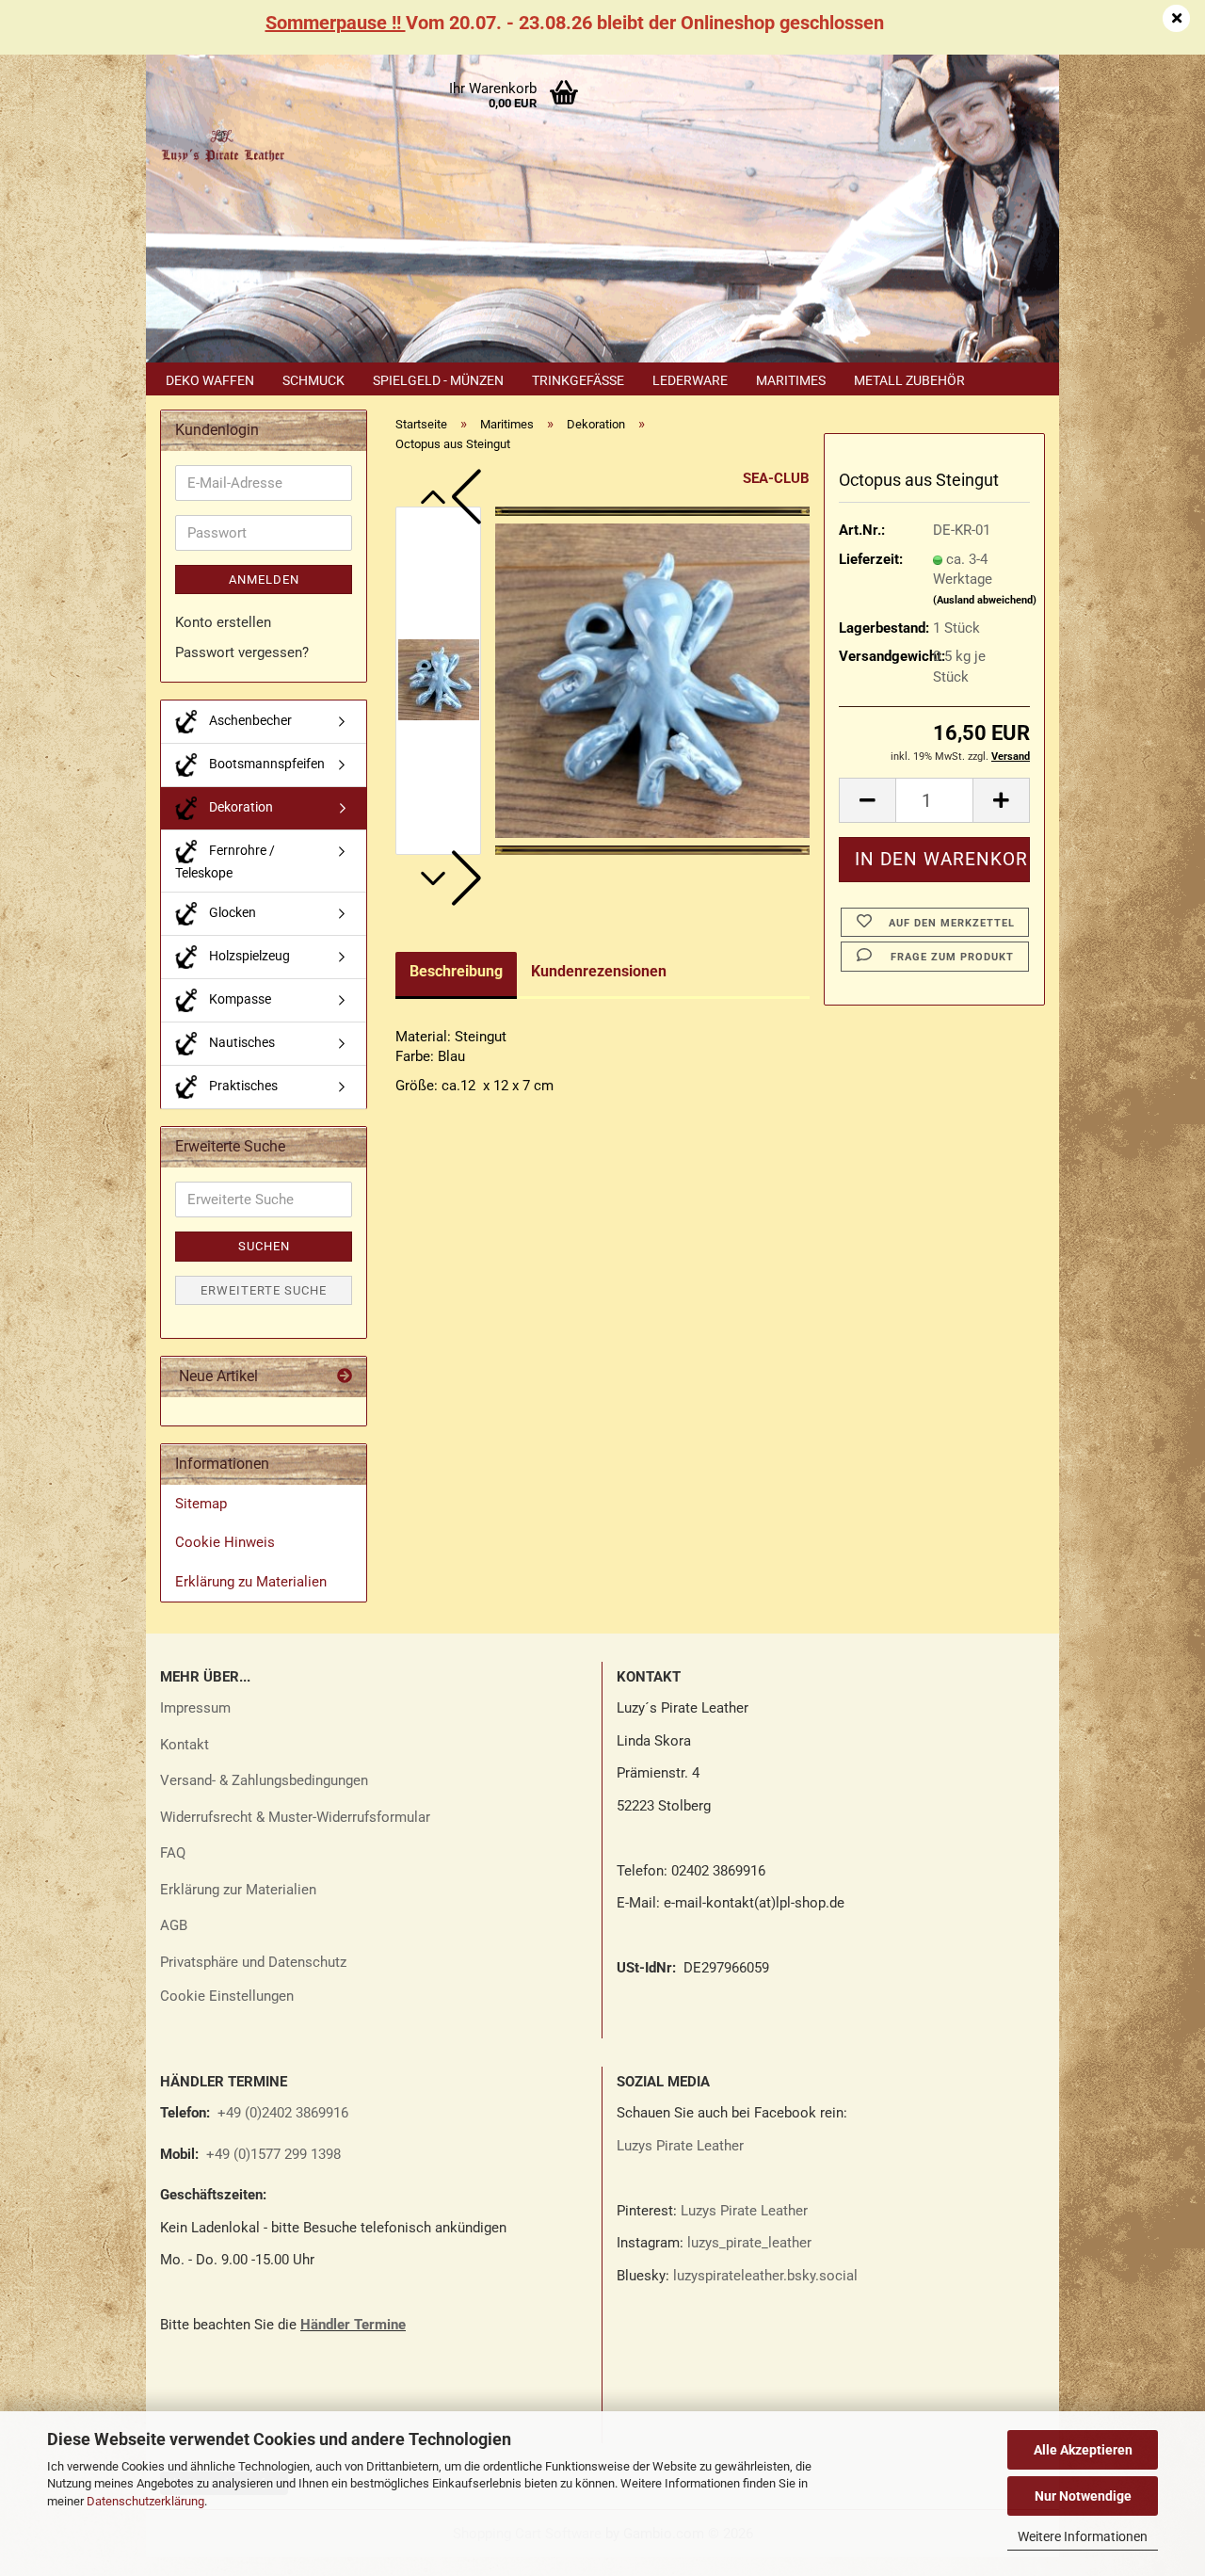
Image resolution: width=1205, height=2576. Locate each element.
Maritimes (791, 380)
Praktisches (242, 1086)
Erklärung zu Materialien (251, 1582)
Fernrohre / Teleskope (225, 861)
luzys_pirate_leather (749, 2243)
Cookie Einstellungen (227, 1996)
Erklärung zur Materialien (238, 1890)
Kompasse (239, 999)
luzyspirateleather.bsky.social (765, 2276)
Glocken (231, 912)
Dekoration (240, 807)
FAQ (173, 1853)
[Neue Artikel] (345, 1377)
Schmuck (313, 380)
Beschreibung (456, 971)
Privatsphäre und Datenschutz (253, 1962)
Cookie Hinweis (225, 1542)
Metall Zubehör (909, 380)
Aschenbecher (249, 720)
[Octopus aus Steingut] (652, 680)
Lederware (690, 380)
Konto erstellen (223, 622)
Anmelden (264, 580)
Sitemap (201, 1504)
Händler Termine (353, 2325)
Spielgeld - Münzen (438, 380)
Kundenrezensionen (599, 971)
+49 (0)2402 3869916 (283, 2113)
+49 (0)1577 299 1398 (272, 2154)
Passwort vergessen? (242, 652)
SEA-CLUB (776, 478)
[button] (448, 497)
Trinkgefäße (578, 380)
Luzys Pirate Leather (680, 2146)
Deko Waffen (210, 380)
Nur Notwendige (1083, 2496)
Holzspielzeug (248, 956)
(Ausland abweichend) (985, 600)
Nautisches (241, 1042)
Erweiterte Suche (264, 1290)
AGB (174, 1925)
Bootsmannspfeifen (265, 764)
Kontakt (185, 1745)
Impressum (195, 1708)
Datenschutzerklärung (145, 2501)
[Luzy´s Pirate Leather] (222, 141)
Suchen (264, 1246)
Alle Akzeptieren (1083, 2450)
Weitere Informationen (1083, 2536)
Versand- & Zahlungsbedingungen (264, 1780)
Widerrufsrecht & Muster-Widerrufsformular (295, 1817)
